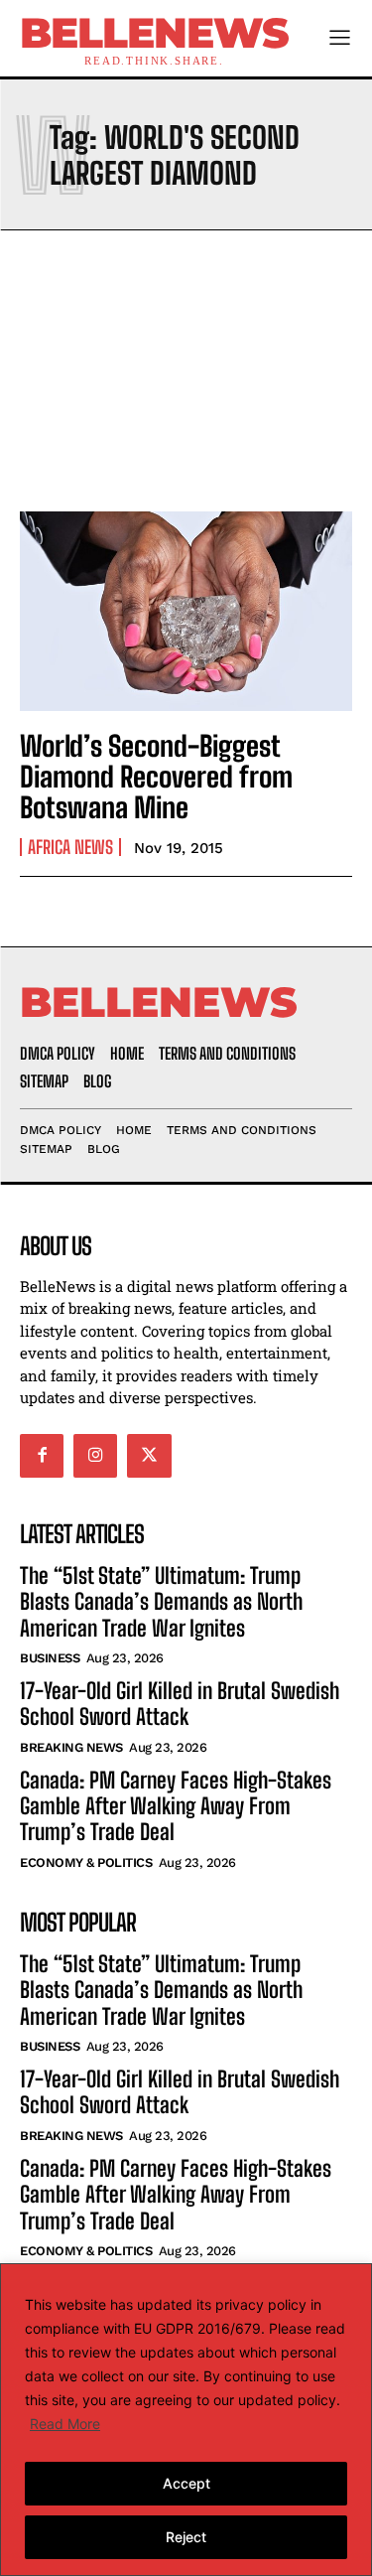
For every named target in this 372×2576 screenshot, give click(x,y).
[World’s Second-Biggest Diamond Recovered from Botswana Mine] (186, 611)
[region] (186, 2420)
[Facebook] (42, 1456)
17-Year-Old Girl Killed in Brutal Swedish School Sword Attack (180, 1704)
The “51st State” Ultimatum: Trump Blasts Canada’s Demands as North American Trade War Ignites (161, 1602)
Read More (65, 2424)
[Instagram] (95, 1456)
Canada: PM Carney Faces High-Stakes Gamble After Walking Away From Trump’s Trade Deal (176, 1806)
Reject (186, 2537)
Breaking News (71, 1747)
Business (50, 1658)
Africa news (70, 847)
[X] (149, 1456)
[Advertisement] (186, 365)
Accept (186, 2483)
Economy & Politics (86, 1862)
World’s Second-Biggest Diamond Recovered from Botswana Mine (156, 777)
